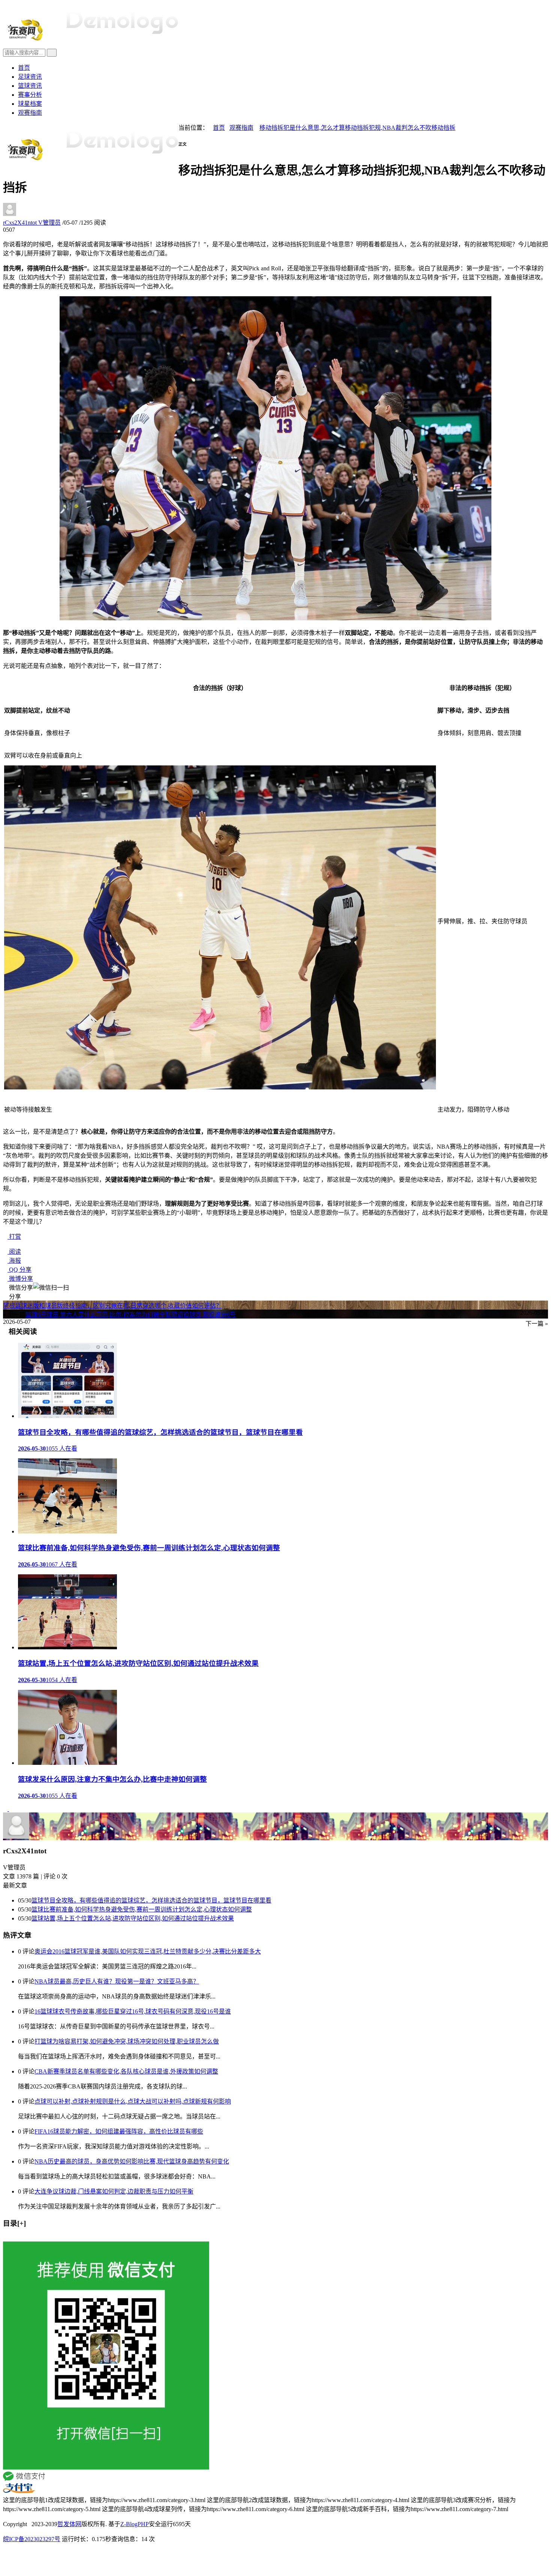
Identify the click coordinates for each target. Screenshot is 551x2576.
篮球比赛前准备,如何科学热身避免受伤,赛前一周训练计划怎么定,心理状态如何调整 (142, 1909)
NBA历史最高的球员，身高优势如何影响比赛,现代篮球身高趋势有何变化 (132, 2161)
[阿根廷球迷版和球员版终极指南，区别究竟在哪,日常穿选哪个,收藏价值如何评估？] (6, 1809)
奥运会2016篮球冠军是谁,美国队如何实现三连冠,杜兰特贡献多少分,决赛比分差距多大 (148, 1951)
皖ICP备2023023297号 (32, 2539)
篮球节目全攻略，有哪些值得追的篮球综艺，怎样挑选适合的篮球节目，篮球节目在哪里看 (151, 1900)
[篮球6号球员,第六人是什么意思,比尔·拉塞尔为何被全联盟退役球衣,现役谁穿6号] (11, 1809)
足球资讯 (30, 77)
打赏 (14, 1237)
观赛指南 (30, 113)
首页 (24, 68)
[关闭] (5, 2238)
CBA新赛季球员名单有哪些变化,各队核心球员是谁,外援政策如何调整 (126, 2071)
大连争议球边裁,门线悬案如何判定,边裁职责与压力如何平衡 (114, 2191)
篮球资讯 (30, 86)
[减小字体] (180, 149)
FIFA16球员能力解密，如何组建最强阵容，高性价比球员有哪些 (119, 2131)
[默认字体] (185, 149)
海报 (14, 1261)
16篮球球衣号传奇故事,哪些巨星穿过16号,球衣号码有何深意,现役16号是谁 (133, 2011)
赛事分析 (30, 95)
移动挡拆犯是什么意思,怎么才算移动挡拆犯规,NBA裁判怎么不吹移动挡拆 (357, 128)
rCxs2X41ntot (32, 223)
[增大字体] (189, 149)
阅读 (14, 1252)
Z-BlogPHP (135, 2524)
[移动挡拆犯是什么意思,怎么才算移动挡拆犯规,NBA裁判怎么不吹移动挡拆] (275, 618)
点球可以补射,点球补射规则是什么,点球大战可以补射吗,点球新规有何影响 (133, 2101)
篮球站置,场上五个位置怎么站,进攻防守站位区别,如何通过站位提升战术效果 (133, 1918)
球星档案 (30, 104)
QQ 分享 (19, 1270)
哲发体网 (69, 2524)
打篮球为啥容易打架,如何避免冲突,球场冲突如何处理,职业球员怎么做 (127, 2041)
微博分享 (20, 1279)
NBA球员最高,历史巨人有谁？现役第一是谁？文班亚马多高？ (117, 1981)
